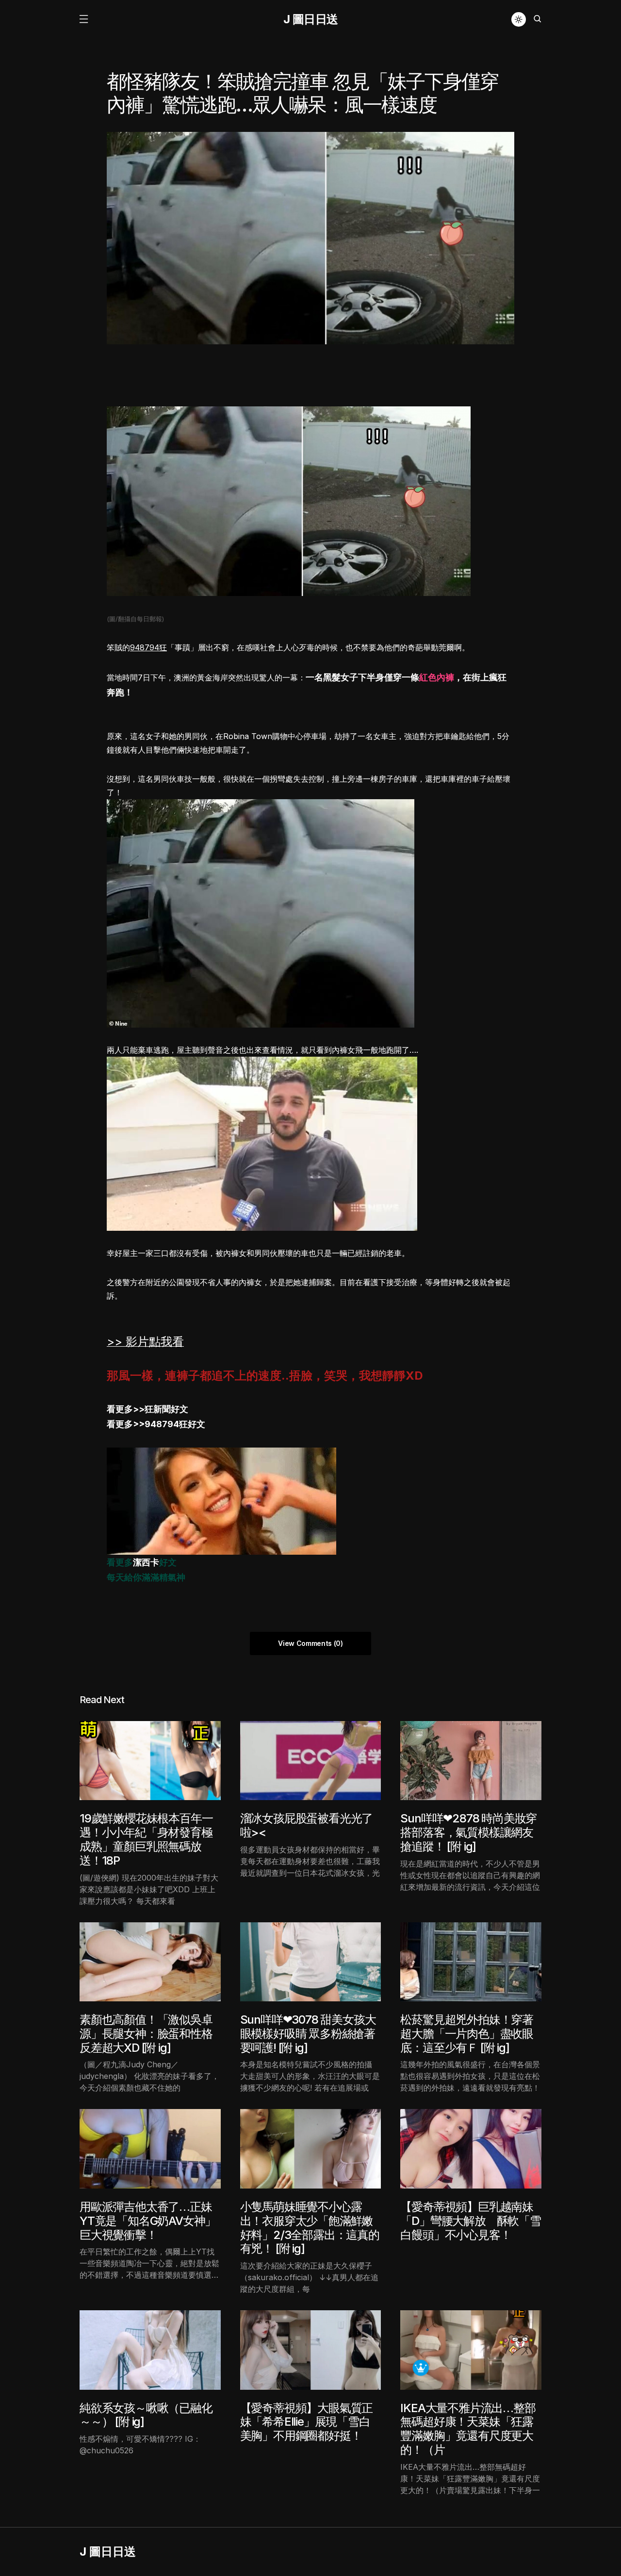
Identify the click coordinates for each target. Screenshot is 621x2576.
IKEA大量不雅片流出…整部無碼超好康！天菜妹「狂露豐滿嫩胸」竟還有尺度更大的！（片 (468, 2429)
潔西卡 (146, 1562)
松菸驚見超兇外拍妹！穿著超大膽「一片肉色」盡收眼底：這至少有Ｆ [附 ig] (467, 2034)
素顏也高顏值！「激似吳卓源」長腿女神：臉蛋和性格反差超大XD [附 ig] (146, 2034)
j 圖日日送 (311, 19)
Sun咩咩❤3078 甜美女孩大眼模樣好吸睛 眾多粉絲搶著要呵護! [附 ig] (308, 2034)
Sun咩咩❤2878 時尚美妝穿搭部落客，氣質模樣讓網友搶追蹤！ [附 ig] (468, 1832)
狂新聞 (158, 1409)
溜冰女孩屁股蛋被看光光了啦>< (307, 1825)
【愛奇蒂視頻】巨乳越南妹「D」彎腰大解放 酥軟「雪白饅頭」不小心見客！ (470, 2221)
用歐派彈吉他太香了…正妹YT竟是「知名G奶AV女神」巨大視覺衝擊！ (148, 2221)
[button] (83, 19)
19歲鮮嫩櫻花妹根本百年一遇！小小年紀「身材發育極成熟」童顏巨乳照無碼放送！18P (146, 1839)
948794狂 (148, 647)
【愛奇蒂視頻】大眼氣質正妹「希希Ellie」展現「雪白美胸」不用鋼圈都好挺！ (307, 2422)
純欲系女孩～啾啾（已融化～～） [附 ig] (146, 2415)
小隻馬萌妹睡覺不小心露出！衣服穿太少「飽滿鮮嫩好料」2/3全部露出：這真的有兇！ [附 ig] (310, 2228)
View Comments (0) (310, 1643)
